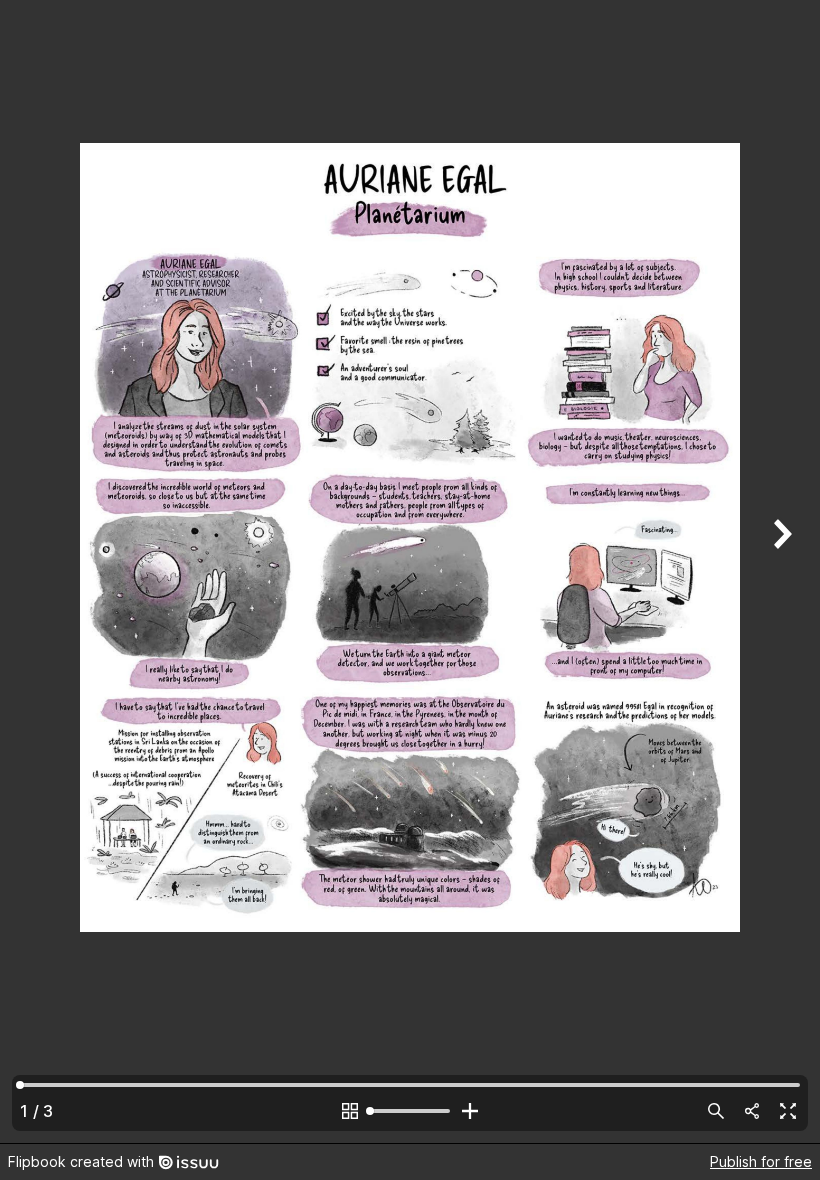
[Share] (752, 1111)
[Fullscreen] (788, 1111)
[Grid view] (350, 1111)
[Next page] (780, 571)
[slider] (410, 1111)
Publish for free (761, 1161)
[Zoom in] (470, 1111)
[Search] (716, 1111)
